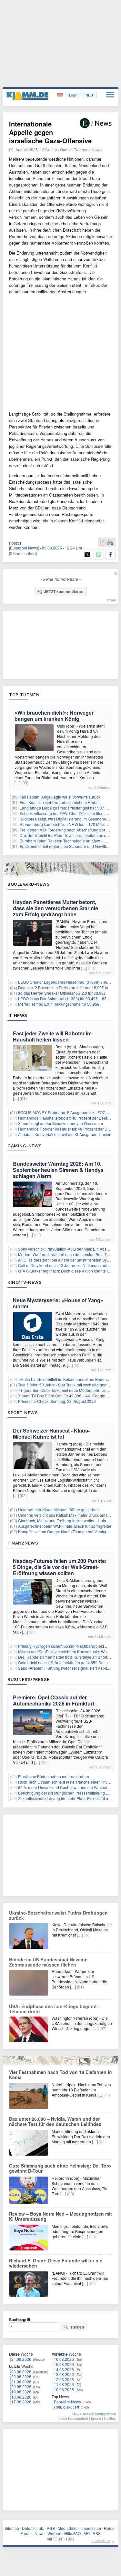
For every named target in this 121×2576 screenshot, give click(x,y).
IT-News (17, 1015)
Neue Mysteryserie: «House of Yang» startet (58, 1303)
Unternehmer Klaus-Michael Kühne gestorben (58, 1509)
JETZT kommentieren (64, 591)
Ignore (96, 2418)
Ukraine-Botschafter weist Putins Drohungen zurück (58, 1915)
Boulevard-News (29, 884)
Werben (54, 2533)
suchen (77, 2327)
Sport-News (23, 1413)
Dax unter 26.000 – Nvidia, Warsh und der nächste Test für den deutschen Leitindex (55, 2121)
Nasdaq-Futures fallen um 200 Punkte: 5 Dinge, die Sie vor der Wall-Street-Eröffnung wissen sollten (60, 1567)
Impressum (91, 2528)
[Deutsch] (60, 95)
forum (111, 600)
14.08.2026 (64, 2369)
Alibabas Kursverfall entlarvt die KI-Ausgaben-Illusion (65, 1134)
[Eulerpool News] (24, 548)
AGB (51, 2528)
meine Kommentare (73, 2418)
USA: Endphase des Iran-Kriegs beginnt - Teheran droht (54, 2009)
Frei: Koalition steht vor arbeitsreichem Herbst (60, 802)
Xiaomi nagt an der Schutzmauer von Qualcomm (60, 1123)
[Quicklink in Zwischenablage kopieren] (103, 543)
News (40, 2533)
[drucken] (110, 543)
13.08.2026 (64, 2374)
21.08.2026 (21, 2382)
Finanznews (23, 1543)
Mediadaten (68, 2528)
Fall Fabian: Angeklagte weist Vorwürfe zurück (60, 797)
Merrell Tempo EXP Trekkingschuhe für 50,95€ (59, 1004)
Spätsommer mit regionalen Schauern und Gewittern (66, 846)
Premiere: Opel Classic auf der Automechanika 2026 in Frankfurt (54, 1700)
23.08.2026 (21, 2372)
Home (109, 2528)
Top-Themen (24, 695)
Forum (26, 2533)
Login (73, 95)
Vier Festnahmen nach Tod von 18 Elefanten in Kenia (60, 2075)
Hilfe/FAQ (72, 2533)
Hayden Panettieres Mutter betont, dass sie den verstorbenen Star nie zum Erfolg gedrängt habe (55, 908)
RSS (97, 2533)
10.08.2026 (64, 2389)
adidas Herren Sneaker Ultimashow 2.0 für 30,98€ (62, 993)
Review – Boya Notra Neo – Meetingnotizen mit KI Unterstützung (60, 2216)
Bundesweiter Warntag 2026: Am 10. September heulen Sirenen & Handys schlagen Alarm (58, 1170)
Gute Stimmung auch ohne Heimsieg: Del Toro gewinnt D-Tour (60, 2168)
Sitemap (12, 2528)
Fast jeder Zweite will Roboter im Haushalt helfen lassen (52, 1036)
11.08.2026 (64, 2384)
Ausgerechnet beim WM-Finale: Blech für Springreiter (65, 1526)
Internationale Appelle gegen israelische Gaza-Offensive (50, 132)
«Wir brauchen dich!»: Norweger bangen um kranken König (54, 716)
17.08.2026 (21, 2402)
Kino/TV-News (25, 1282)
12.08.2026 (64, 2379)
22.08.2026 (21, 2376)
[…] (17, 783)
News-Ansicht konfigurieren (94, 2414)
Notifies (110, 2418)
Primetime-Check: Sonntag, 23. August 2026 (57, 1401)
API (87, 2533)
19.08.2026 (21, 2392)
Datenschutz (33, 2528)
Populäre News (67, 2402)
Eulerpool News (88, 150)
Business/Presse (29, 1679)
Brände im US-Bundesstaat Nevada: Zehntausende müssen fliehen (48, 1962)
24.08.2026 (21, 2359)
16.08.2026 (64, 2359)
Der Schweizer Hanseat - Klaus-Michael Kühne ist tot (51, 1434)
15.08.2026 (64, 2364)
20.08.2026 (21, 2386)
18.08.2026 (21, 2397)
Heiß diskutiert (66, 2407)
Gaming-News (25, 1146)
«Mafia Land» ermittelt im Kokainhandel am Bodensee (66, 1379)
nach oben (101, 2540)
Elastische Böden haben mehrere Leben (54, 1776)
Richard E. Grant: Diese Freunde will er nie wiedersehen (56, 2263)
